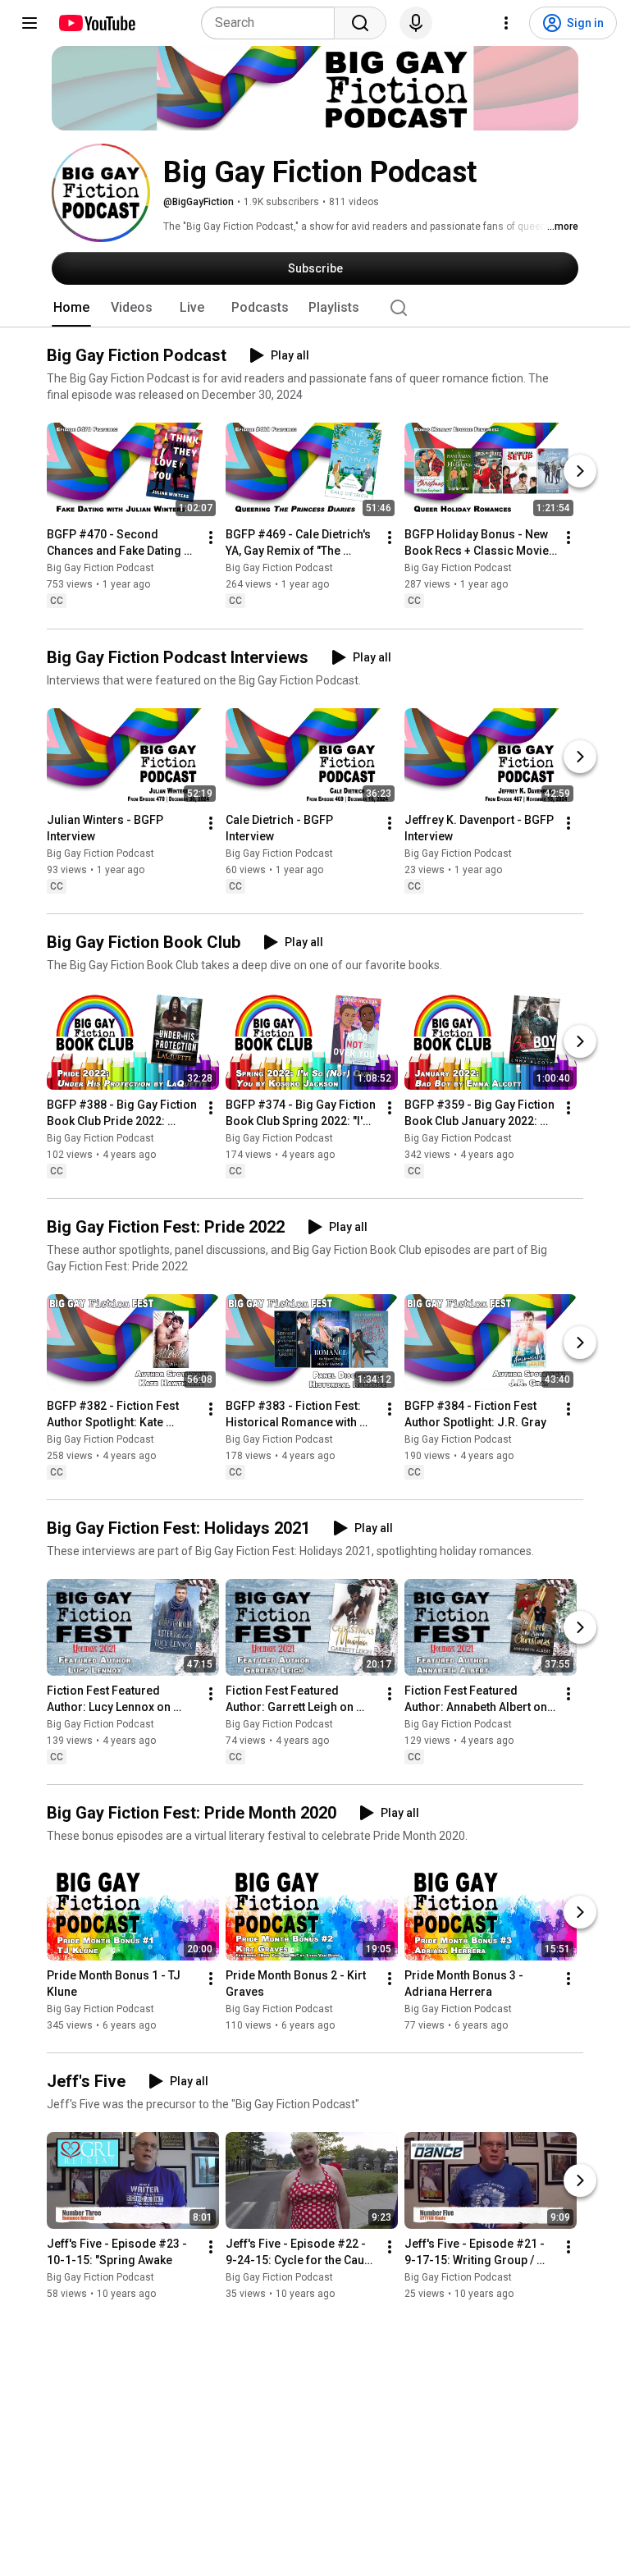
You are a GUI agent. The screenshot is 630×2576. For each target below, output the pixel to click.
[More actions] (211, 538)
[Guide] (30, 23)
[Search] (360, 23)
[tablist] (315, 308)
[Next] (580, 472)
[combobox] (273, 23)
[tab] (71, 308)
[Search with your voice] (416, 23)
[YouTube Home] (96, 23)
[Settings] (506, 23)
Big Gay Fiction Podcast (100, 569)
